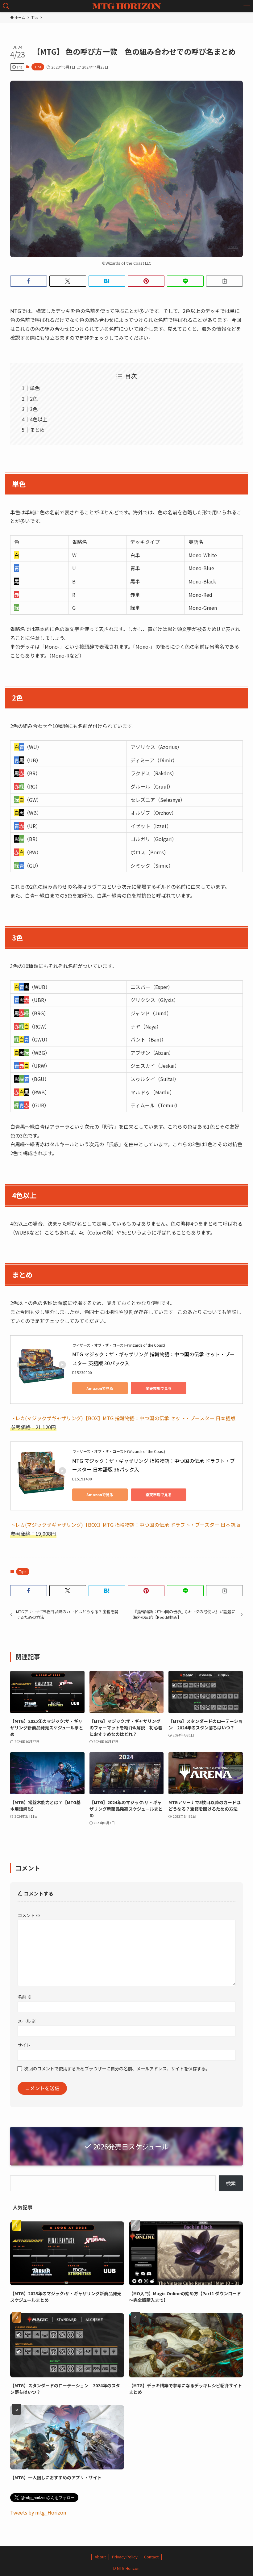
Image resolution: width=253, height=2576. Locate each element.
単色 (35, 388)
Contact (151, 2557)
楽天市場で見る (159, 1388)
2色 (34, 398)
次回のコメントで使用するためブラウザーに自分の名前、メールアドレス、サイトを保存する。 (117, 2068)
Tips (38, 67)
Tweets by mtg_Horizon (38, 2512)
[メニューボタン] (247, 6)
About (100, 2557)
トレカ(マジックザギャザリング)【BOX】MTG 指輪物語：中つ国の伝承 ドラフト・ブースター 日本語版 (125, 1525)
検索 (231, 2183)
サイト (24, 2045)
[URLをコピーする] (224, 281)
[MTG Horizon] (127, 6)
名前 (25, 1997)
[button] (29, 281)
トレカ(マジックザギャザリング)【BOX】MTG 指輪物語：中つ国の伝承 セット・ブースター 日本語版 (123, 1418)
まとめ (37, 430)
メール (27, 2021)
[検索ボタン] (6, 6)
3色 (34, 409)
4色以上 (39, 419)
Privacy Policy (125, 2557)
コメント (29, 1915)
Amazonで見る (100, 1388)
